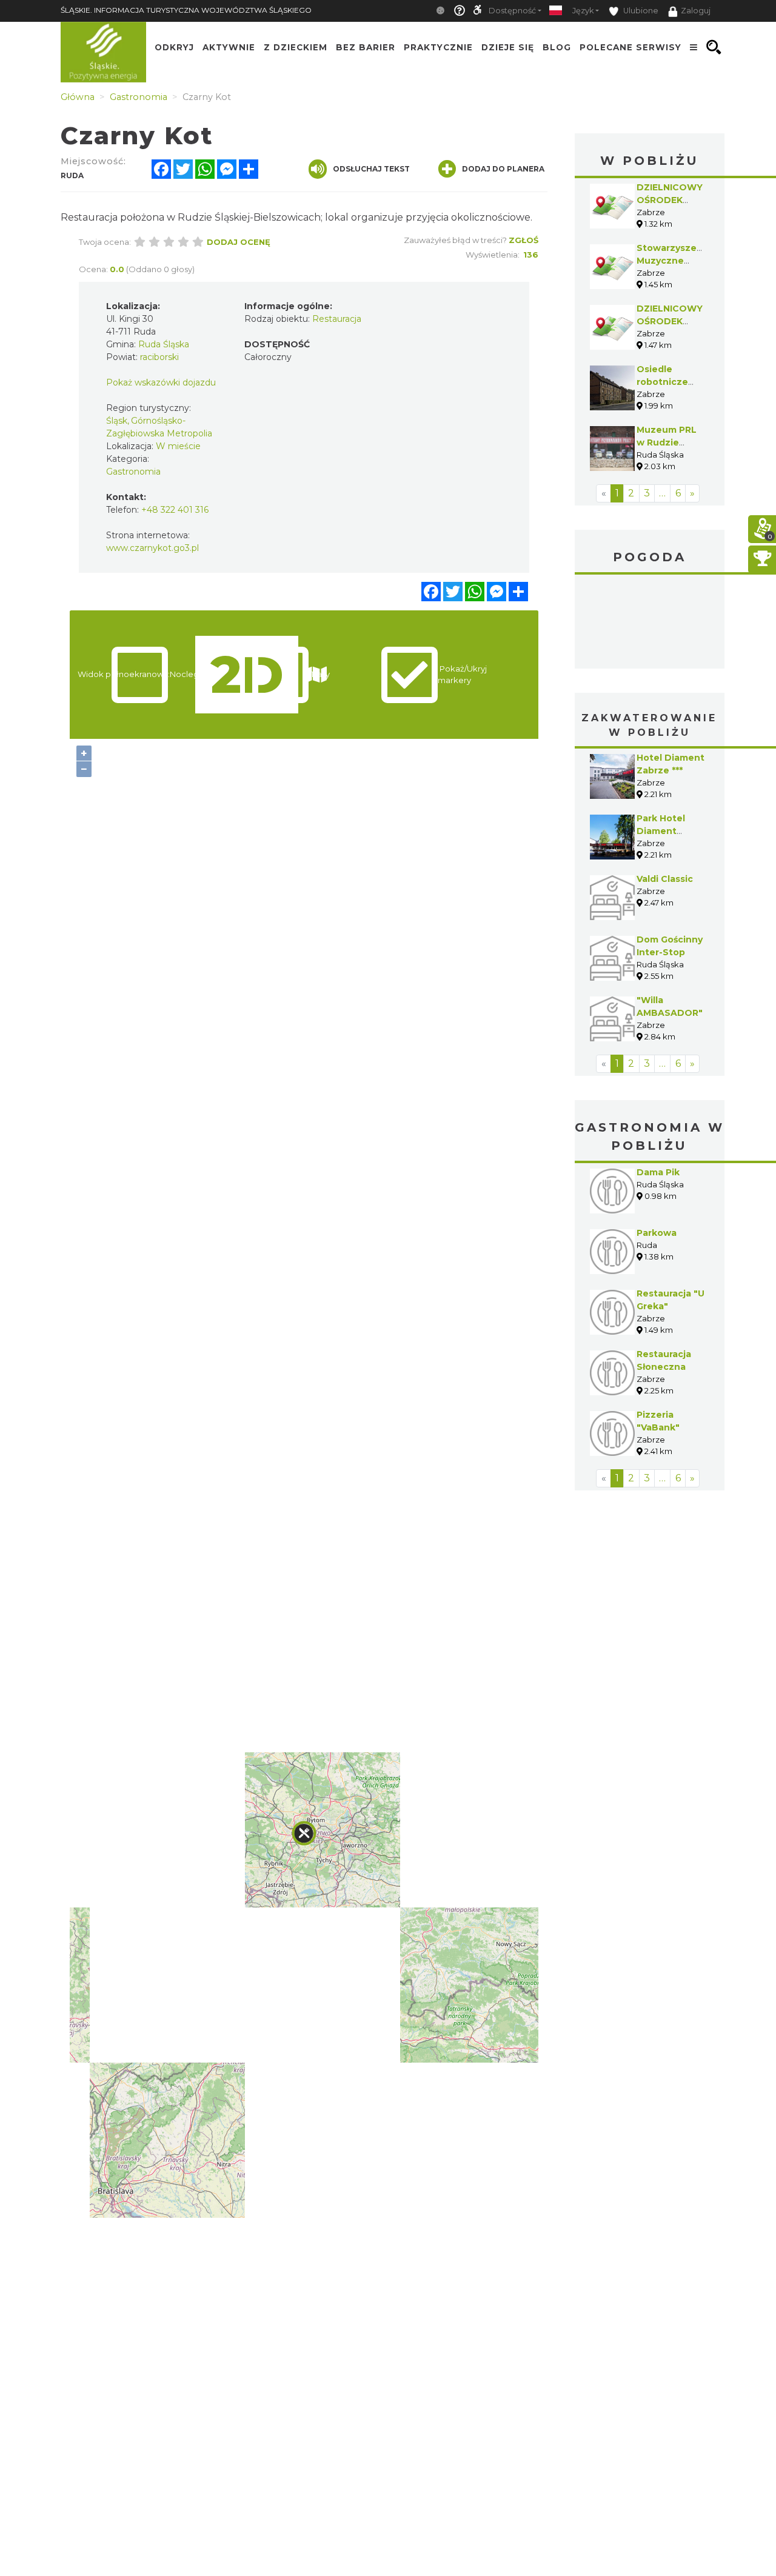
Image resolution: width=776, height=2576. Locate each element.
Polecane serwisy (630, 47)
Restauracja (337, 319)
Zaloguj (696, 11)
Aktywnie (229, 47)
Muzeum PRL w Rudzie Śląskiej (667, 442)
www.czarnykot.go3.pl (152, 548)
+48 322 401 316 (175, 510)
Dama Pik (658, 1172)
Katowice (650, 623)
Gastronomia (133, 472)
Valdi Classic (665, 879)
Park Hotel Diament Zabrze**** (661, 831)
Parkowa (657, 1233)
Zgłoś (523, 240)
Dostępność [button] (512, 11)
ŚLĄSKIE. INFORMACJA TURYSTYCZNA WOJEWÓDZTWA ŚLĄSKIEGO (186, 10)
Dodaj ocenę (239, 242)
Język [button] (583, 11)
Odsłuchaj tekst (371, 169)
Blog (557, 47)
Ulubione (640, 11)
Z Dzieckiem (296, 47)
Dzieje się (508, 47)
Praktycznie (438, 47)
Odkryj (174, 47)
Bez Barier (366, 47)
